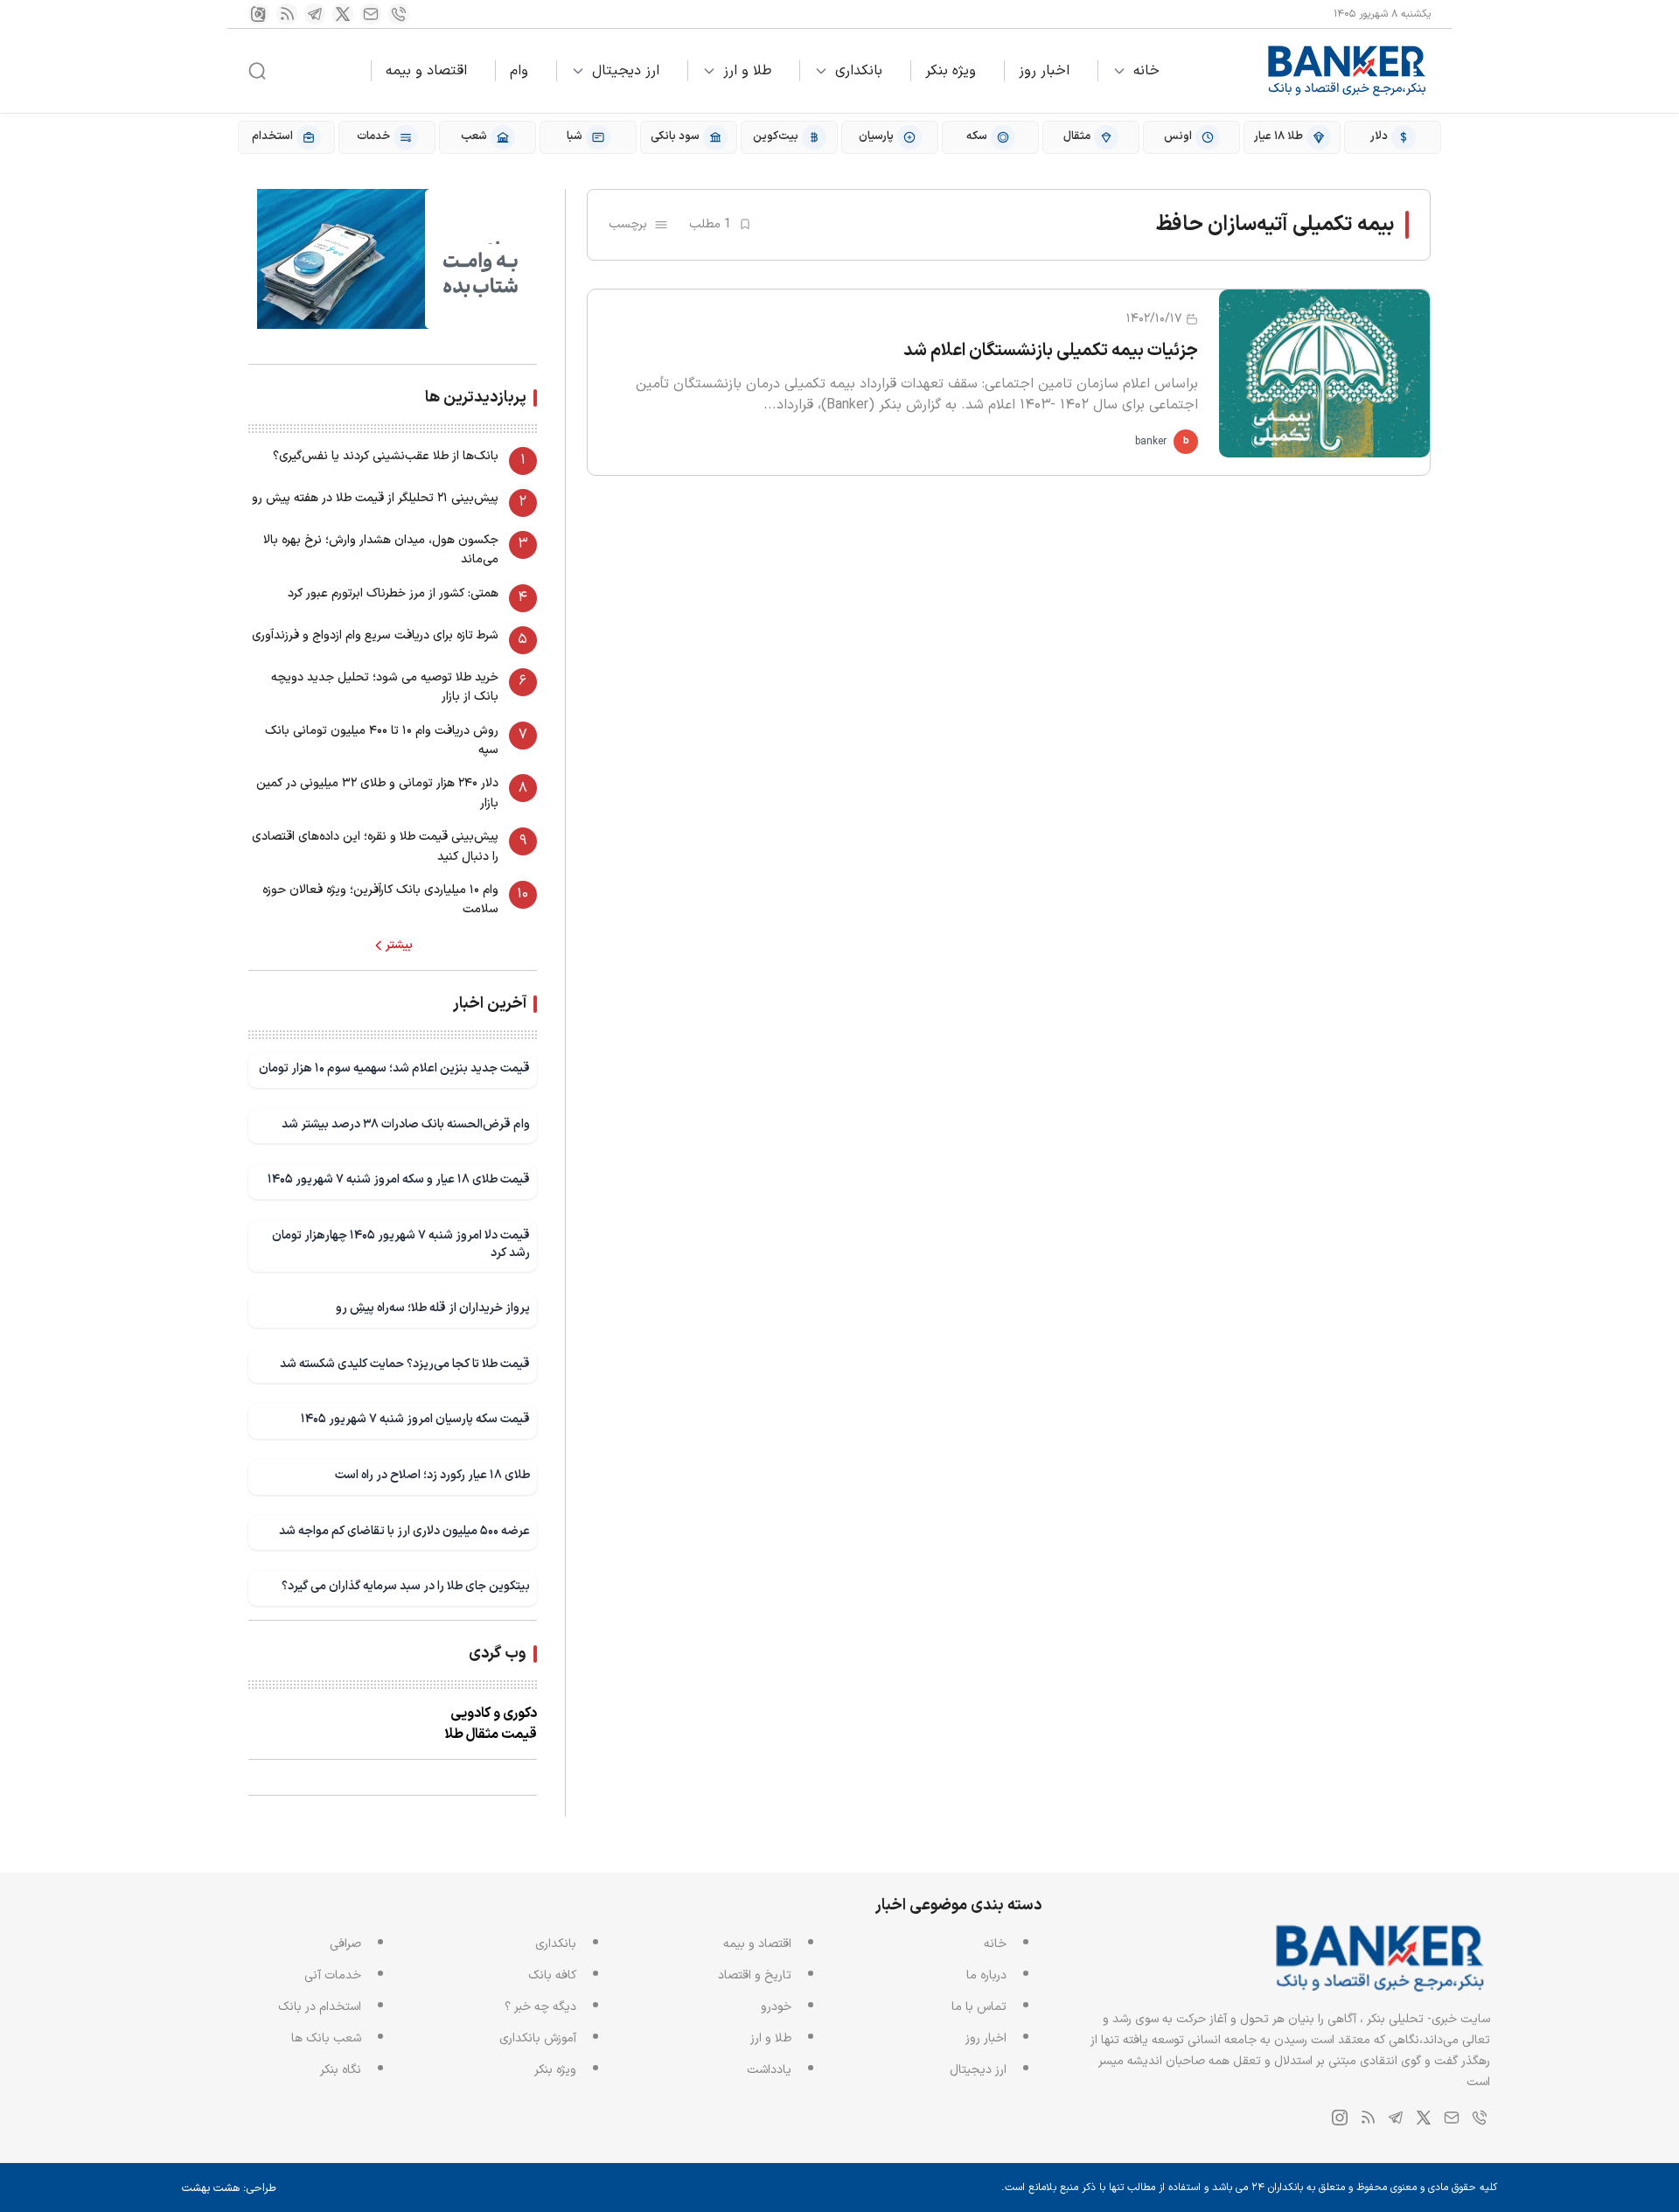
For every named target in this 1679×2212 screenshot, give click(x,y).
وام (519, 71)
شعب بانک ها (326, 2038)
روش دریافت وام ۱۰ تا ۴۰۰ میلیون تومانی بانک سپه (382, 740)
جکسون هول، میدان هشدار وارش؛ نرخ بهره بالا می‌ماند (381, 550)
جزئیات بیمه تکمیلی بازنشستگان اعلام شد (1051, 351)
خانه (1146, 71)
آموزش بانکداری (538, 2038)
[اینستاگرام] (259, 14)
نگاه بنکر (341, 2070)
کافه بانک (552, 1975)
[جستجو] (257, 71)
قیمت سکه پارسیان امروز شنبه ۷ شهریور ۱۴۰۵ (415, 1419)
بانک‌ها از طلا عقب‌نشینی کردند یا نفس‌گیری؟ (386, 456)
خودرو (776, 2007)
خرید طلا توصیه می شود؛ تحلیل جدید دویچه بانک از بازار (385, 687)
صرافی (345, 1944)
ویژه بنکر (951, 71)
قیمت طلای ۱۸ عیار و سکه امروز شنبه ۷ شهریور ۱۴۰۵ (399, 1179)
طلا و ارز (747, 71)
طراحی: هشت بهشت (229, 2188)
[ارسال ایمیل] (371, 14)
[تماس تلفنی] (399, 14)
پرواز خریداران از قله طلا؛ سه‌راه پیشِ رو (433, 1308)
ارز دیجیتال (626, 71)
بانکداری (859, 71)
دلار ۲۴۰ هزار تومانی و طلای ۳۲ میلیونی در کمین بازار (377, 793)
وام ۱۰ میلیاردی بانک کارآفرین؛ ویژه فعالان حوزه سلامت (380, 900)
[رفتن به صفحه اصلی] (1348, 71)
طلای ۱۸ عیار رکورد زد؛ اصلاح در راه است (432, 1475)
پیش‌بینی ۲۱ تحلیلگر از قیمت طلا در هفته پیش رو (375, 498)
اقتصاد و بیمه (426, 71)
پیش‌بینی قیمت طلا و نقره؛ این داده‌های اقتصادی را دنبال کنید (375, 846)
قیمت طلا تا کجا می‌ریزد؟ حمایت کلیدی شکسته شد (405, 1364)
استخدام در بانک (320, 2007)
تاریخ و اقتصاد (755, 1975)
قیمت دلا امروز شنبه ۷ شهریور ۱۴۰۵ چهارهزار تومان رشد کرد (401, 1244)
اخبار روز (1044, 71)
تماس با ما (979, 2007)
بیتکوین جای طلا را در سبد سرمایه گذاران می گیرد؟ (406, 1586)
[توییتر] (343, 14)
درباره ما (986, 1975)
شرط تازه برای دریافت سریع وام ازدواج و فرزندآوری (375, 635)
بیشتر (399, 946)
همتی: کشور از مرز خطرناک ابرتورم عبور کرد (393, 593)
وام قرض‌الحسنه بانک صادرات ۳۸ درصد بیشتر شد (406, 1124)
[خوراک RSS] (287, 14)
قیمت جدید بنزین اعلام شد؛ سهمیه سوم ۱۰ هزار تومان (394, 1068)
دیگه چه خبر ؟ (540, 2007)
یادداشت (769, 2070)
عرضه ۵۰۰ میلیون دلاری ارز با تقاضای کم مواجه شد (404, 1531)
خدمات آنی (333, 1975)
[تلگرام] (315, 14)
